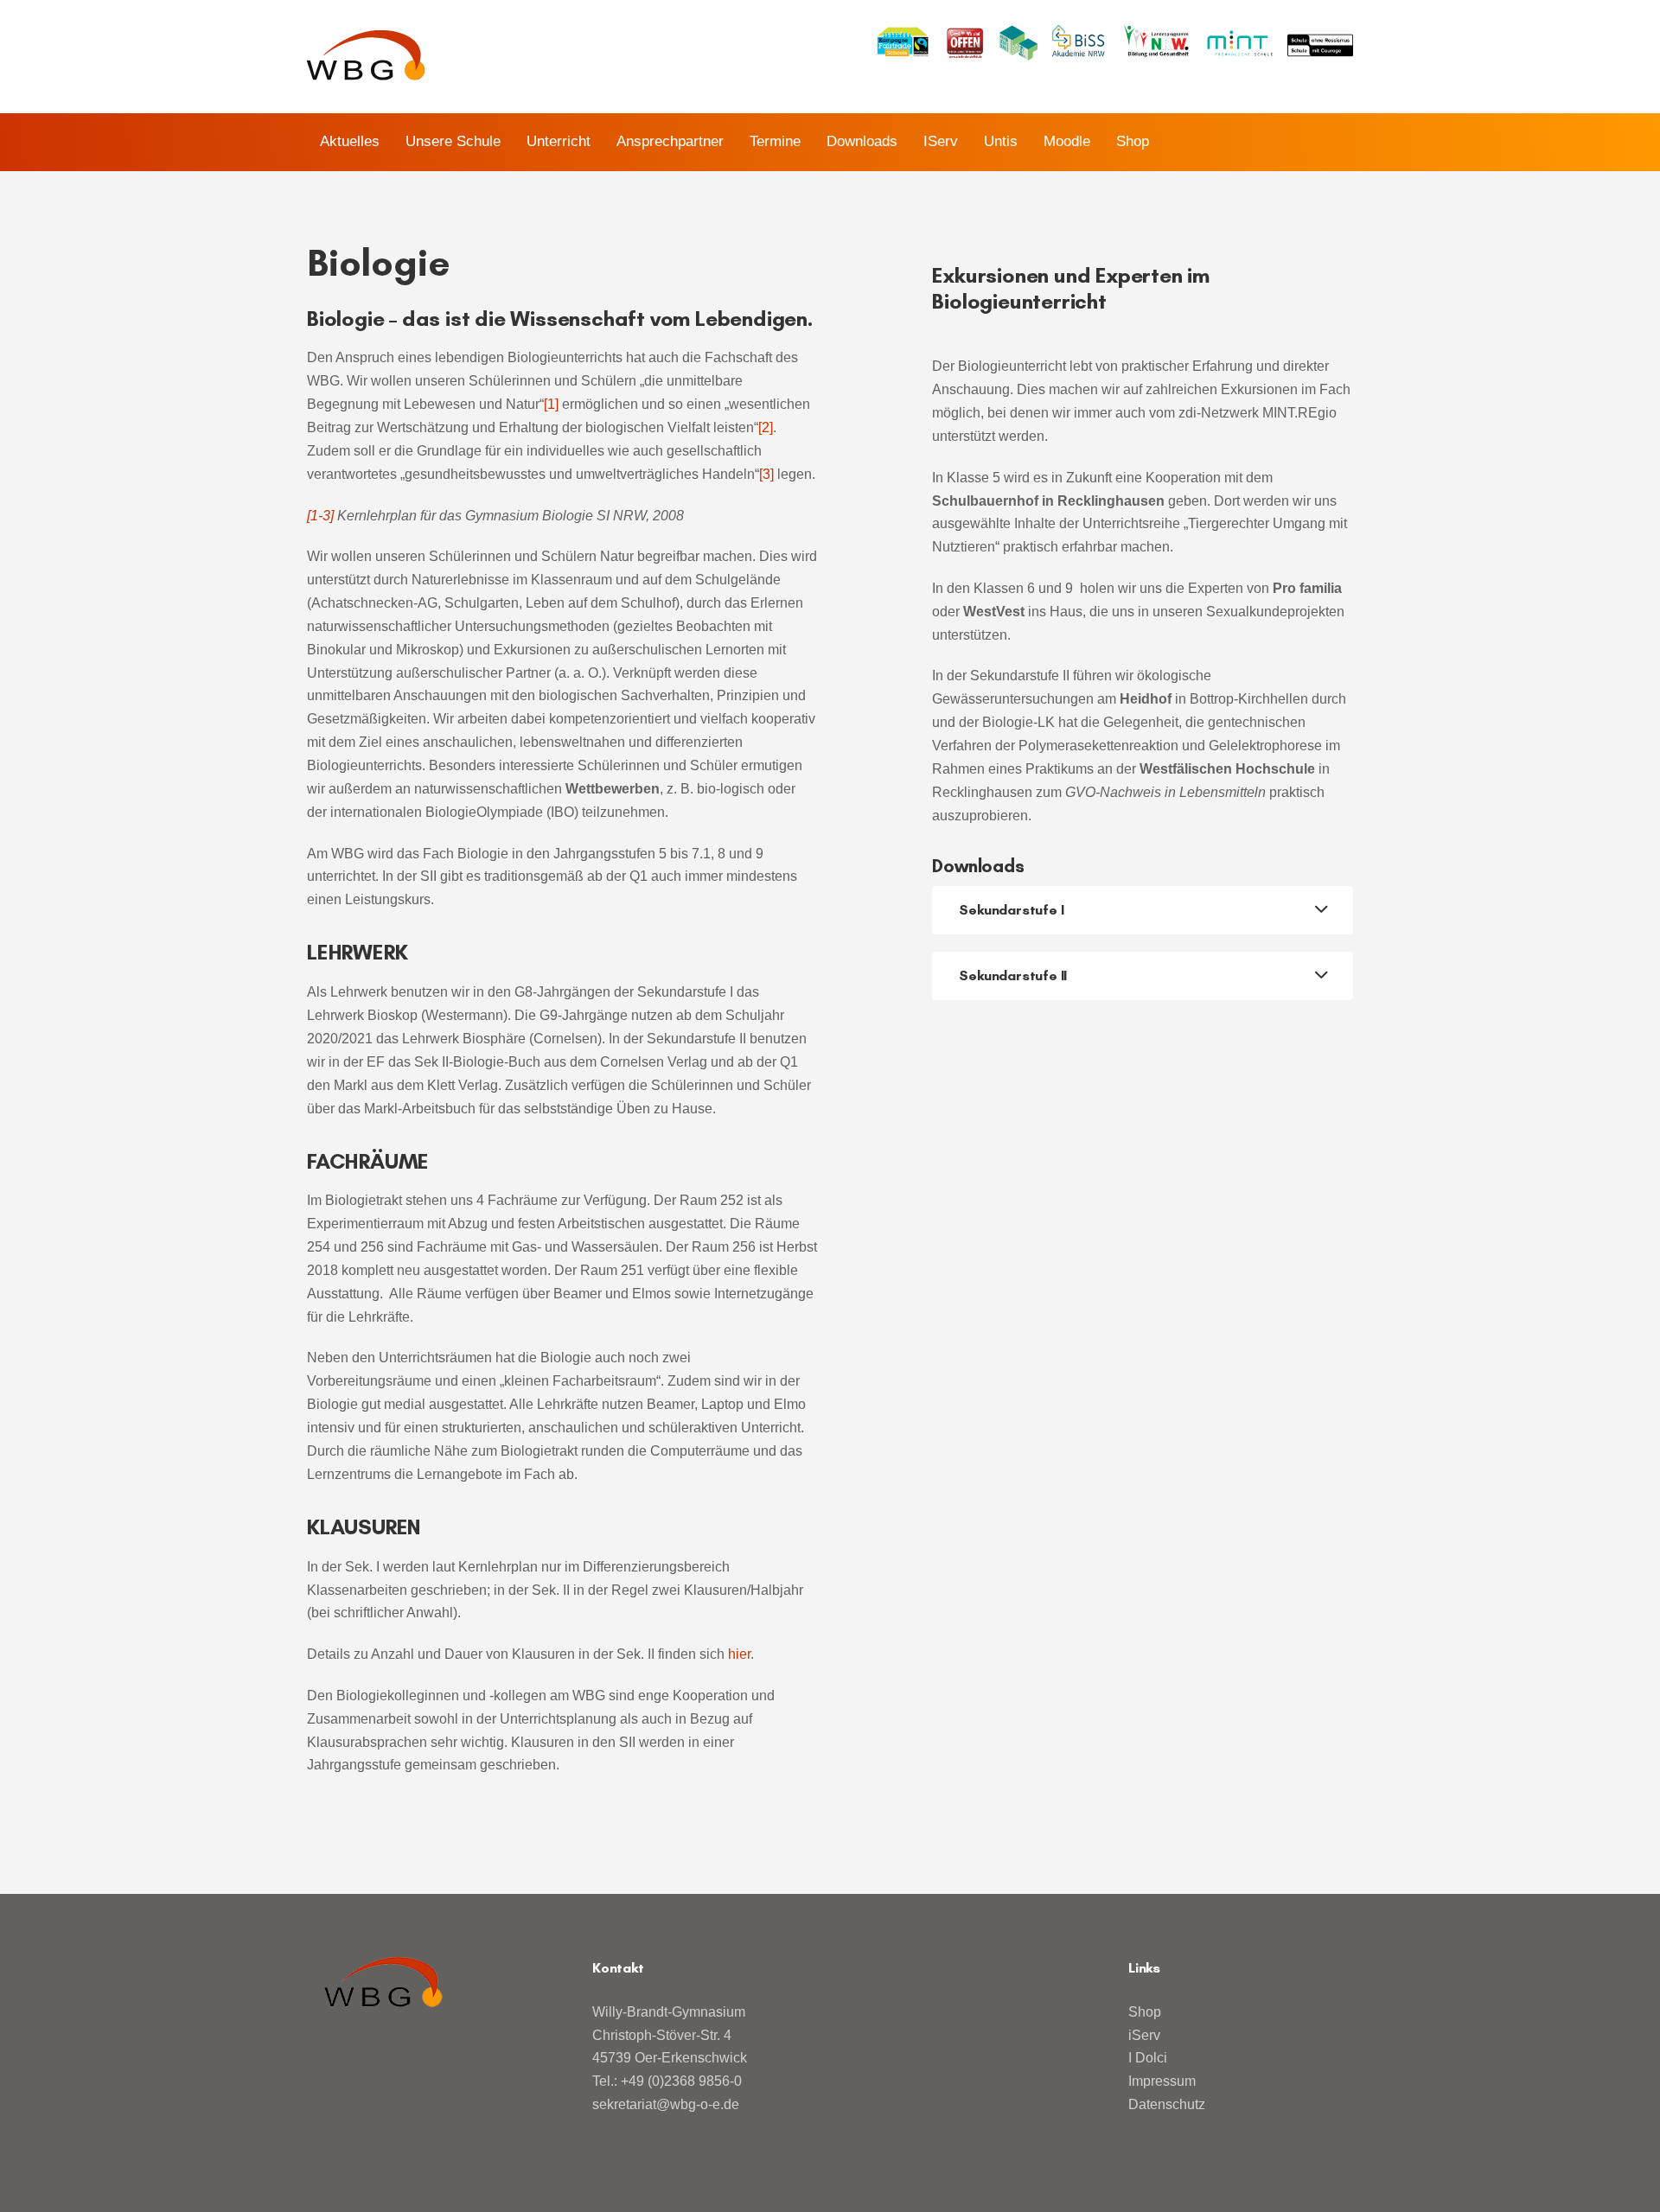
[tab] (1143, 910)
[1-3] (320, 516)
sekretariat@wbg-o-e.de (666, 2104)
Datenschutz (1167, 2104)
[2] (766, 427)
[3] (766, 474)
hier (739, 1654)
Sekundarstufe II (1013, 975)
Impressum (1162, 2081)
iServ (1144, 2035)
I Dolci (1148, 2058)
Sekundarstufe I (1011, 910)
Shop (1145, 2012)
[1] (551, 404)
